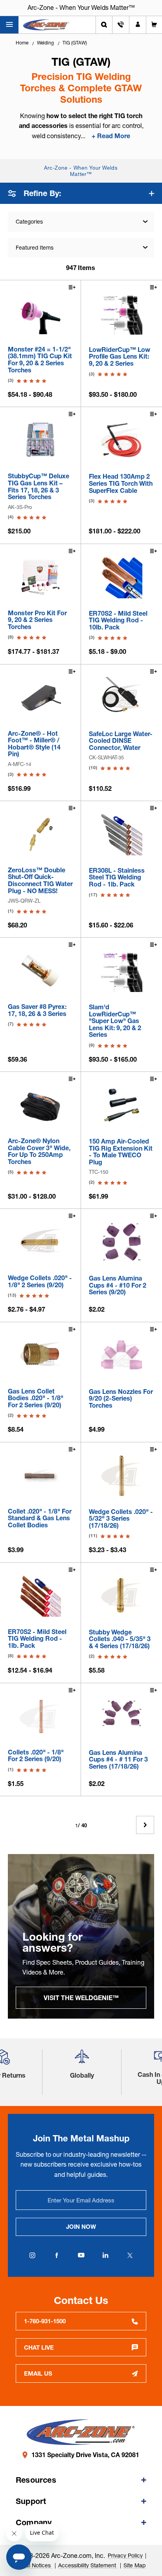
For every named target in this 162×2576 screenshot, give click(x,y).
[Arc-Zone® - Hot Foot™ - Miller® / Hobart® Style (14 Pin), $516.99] (40, 698)
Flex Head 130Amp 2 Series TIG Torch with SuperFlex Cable (121, 484)
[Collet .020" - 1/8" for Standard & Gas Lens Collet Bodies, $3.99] (40, 1476)
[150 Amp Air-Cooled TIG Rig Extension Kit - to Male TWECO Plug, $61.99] (121, 1105)
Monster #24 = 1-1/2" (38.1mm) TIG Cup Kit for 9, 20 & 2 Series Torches (40, 360)
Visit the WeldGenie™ (81, 1998)
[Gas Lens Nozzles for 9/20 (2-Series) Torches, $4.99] (121, 1356)
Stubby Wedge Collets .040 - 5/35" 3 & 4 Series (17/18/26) (120, 1639)
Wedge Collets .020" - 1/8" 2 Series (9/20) (40, 1282)
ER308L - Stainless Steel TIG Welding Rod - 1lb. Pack (117, 878)
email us (38, 2373)
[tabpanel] (81, 1936)
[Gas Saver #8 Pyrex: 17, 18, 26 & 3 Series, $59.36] (40, 971)
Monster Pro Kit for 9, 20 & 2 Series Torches (37, 620)
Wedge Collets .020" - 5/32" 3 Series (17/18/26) (121, 1519)
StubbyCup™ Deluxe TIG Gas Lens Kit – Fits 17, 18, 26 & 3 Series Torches (39, 487)
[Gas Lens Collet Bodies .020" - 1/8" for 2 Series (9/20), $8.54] (40, 1356)
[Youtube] (81, 2255)
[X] (130, 2255)
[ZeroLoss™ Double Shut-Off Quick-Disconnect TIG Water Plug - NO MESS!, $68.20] (40, 834)
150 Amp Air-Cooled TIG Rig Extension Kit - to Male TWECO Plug (121, 1152)
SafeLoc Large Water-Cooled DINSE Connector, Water (121, 741)
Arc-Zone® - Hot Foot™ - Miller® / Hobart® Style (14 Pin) (34, 744)
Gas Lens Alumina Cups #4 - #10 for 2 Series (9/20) (118, 1285)
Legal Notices (34, 2565)
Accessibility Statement (88, 2565)
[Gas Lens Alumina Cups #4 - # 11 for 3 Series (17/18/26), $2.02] (121, 1717)
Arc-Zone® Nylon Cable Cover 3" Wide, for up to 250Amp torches (39, 1151)
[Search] (104, 25)
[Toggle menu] (9, 25)
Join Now (81, 2227)
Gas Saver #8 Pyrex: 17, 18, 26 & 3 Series (37, 1010)
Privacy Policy (125, 2556)
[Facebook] (57, 2255)
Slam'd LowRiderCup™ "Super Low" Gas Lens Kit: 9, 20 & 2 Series (115, 1021)
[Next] (145, 1825)
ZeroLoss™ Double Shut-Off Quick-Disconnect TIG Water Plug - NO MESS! (40, 881)
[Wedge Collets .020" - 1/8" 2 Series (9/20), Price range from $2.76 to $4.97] (40, 1242)
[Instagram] (32, 2255)
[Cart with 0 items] (154, 25)
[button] (82, 2060)
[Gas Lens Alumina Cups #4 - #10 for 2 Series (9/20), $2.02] (121, 1242)
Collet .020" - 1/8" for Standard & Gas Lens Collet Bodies (40, 1518)
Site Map (134, 2565)
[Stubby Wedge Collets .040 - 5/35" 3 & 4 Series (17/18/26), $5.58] (121, 1596)
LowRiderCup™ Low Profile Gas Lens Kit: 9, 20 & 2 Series (120, 357)
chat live (39, 2347)
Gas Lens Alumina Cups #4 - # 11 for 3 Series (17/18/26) (118, 1760)
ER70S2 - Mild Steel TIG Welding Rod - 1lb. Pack (37, 1639)
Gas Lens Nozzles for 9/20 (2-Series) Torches (121, 1399)
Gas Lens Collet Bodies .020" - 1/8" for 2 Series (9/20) (36, 1398)
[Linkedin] (105, 2255)
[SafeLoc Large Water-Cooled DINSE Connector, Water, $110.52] (121, 698)
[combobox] (81, 248)
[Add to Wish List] (72, 288)
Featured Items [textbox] (35, 248)
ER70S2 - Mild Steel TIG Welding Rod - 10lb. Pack (118, 621)
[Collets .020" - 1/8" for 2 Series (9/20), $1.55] (40, 1716)
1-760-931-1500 (45, 2321)
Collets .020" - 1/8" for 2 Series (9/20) (36, 1756)
